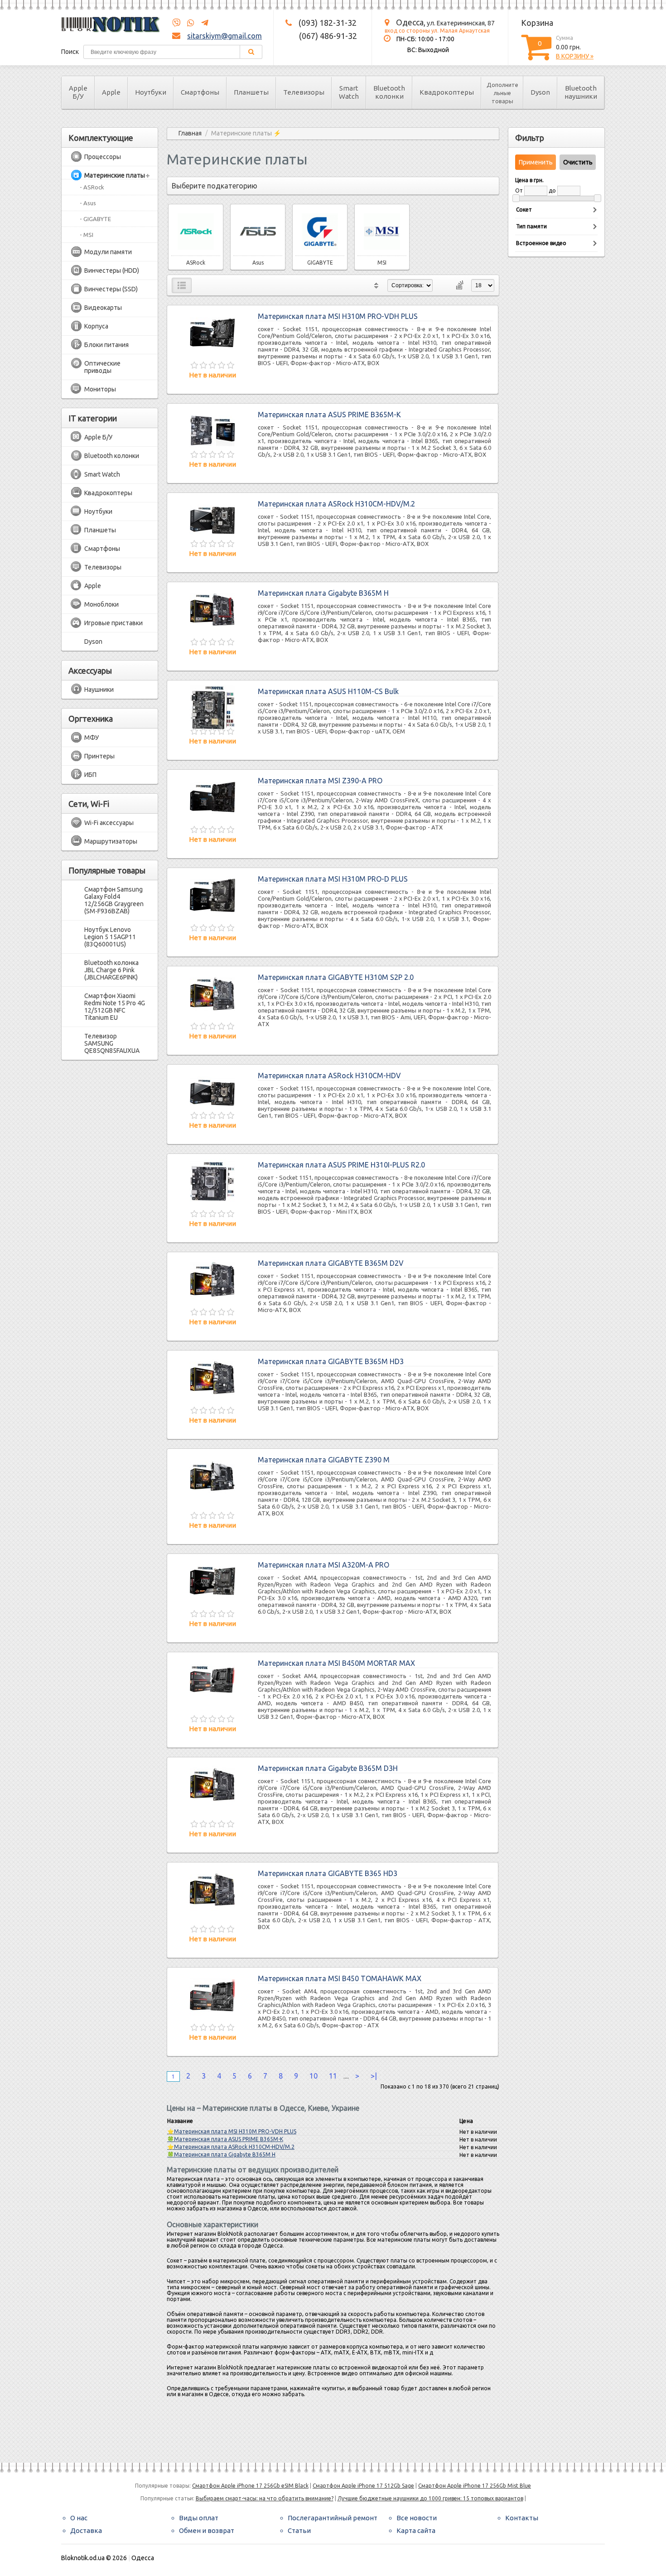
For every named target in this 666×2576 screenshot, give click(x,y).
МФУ (92, 738)
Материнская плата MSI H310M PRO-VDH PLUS (338, 316)
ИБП (90, 775)
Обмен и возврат (207, 2530)
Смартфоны (200, 92)
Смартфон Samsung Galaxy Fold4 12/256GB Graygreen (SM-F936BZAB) (114, 900)
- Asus (88, 203)
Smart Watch (349, 92)
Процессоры (103, 157)
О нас (79, 2518)
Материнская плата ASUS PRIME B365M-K (329, 415)
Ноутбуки (151, 92)
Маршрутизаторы (111, 841)
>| (374, 2076)
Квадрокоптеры (447, 92)
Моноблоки (101, 604)
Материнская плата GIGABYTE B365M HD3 (331, 1361)
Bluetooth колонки (389, 92)
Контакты (522, 2518)
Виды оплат (199, 2518)
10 (314, 2076)
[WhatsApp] (188, 23)
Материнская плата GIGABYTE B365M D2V (331, 1263)
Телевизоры (304, 92)
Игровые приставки (113, 623)
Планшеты (251, 92)
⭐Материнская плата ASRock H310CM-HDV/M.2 (231, 2147)
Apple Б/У (78, 92)
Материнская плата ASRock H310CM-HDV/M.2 (336, 504)
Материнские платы (115, 175)
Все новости (417, 2518)
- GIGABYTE (95, 219)
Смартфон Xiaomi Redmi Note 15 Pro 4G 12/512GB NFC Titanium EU (115, 1007)
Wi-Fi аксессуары (109, 823)
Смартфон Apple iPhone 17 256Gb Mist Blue (475, 2486)
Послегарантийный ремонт (333, 2518)
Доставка (86, 2530)
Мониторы (100, 389)
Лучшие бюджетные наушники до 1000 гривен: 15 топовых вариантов (430, 2498)
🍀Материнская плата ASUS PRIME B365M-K (225, 2139)
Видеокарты (103, 308)
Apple (111, 92)
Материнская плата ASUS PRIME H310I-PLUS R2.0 (341, 1165)
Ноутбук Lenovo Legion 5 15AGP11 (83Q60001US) (110, 937)
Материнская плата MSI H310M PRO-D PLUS (333, 879)
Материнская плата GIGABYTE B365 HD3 (328, 1873)
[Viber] (176, 23)
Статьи (299, 2530)
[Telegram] (202, 23)
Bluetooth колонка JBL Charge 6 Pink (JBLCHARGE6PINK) (111, 970)
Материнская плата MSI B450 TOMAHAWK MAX (340, 1978)
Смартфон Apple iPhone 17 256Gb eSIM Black (250, 2486)
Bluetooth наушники (581, 92)
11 (333, 2076)
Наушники (99, 690)
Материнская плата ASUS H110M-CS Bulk (328, 691)
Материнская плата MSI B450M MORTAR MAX (336, 1663)
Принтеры (99, 756)
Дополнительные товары (502, 93)
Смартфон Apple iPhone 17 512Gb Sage (363, 2486)
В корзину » (575, 56)
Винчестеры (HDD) (112, 270)
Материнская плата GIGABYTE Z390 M (324, 1460)
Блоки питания (106, 345)
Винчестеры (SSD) (111, 289)
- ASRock (92, 187)
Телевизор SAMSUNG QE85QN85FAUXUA (112, 1043)
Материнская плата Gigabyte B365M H (323, 593)
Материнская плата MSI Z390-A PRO (320, 781)
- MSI (87, 235)
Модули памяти (108, 252)
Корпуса (96, 326)
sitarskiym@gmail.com (224, 36)
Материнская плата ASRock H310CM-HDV (329, 1076)
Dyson (540, 92)
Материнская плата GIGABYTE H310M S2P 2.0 (336, 977)
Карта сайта (416, 2530)
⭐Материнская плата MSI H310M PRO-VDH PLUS (232, 2131)
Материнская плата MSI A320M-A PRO (323, 1565)
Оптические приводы (102, 367)
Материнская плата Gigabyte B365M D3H (328, 1768)
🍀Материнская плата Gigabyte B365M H (221, 2154)
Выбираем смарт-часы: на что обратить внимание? (265, 2498)
